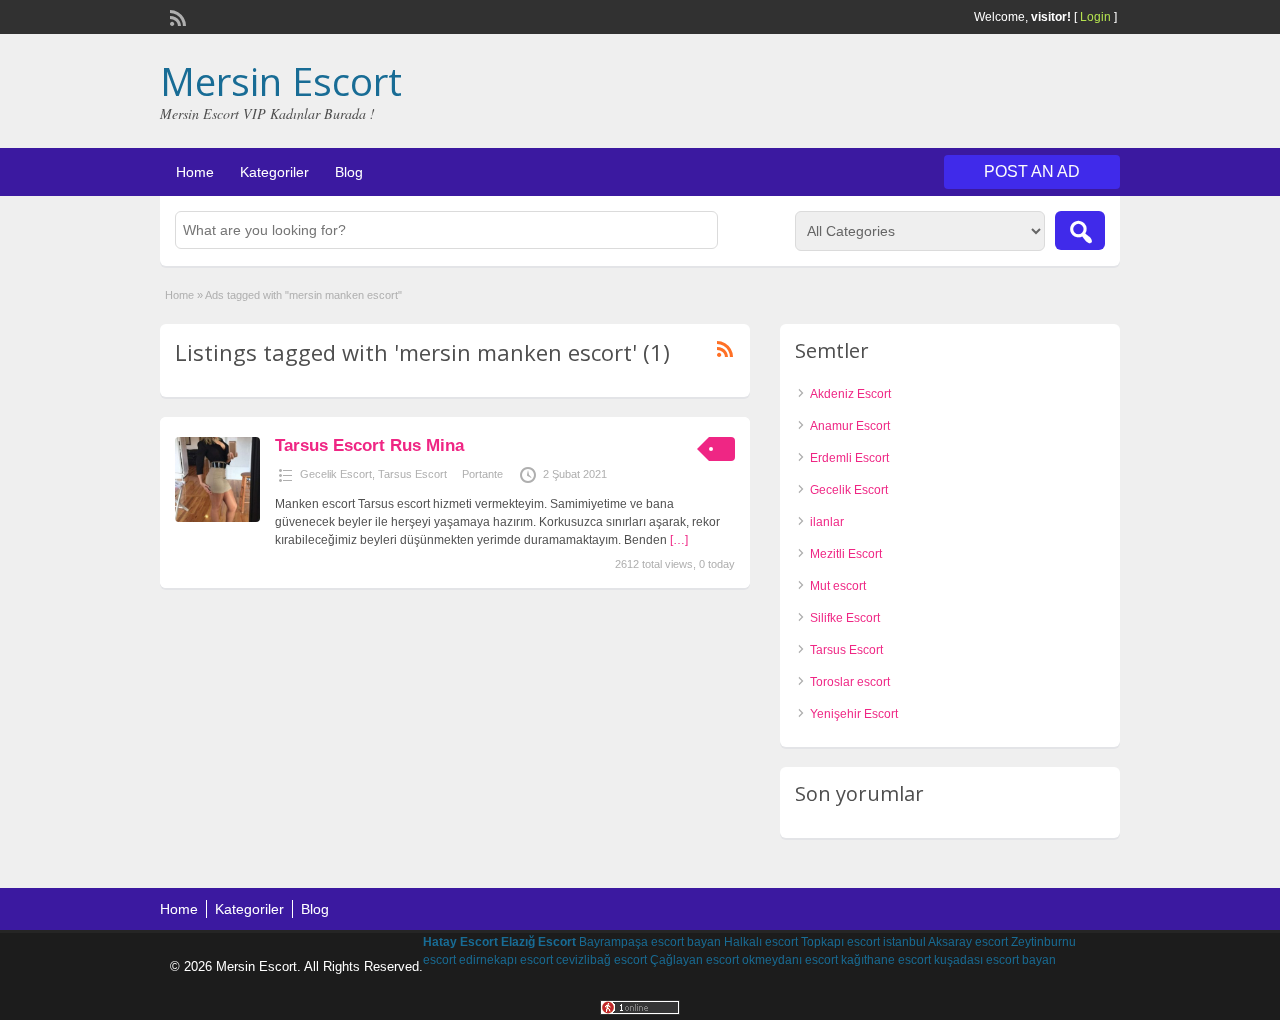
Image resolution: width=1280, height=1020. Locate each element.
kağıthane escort (886, 960)
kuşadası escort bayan (995, 960)
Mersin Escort (281, 81)
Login (1095, 17)
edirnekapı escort (506, 960)
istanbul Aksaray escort (945, 942)
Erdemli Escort (849, 458)
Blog (349, 172)
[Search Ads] (1080, 230)
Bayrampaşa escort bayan (650, 942)
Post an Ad (1032, 171)
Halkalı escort (761, 942)
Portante (482, 474)
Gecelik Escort (336, 474)
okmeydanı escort (790, 960)
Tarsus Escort (412, 474)
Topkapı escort (840, 942)
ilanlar (827, 522)
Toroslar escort (850, 682)
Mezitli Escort (846, 554)
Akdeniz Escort (850, 394)
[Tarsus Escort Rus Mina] (217, 518)
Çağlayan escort (694, 960)
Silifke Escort (845, 618)
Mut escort (838, 586)
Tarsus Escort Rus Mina (369, 445)
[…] (679, 540)
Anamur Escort (850, 426)
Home (195, 172)
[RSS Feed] (176, 16)
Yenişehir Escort (854, 714)
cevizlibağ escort (601, 960)
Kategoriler (274, 172)
